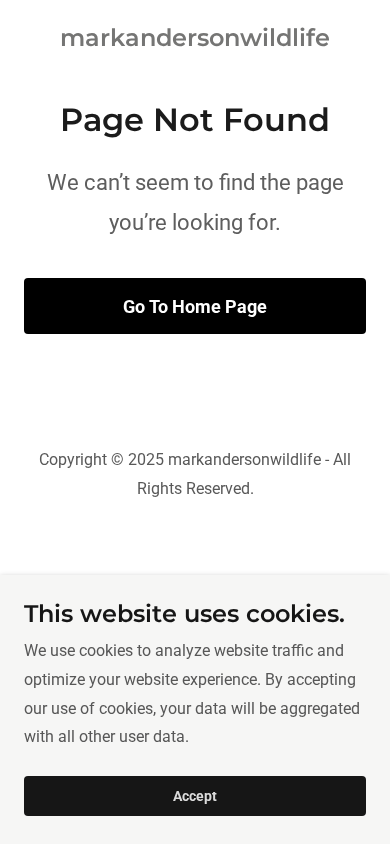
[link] (195, 40)
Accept (195, 796)
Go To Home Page (195, 306)
